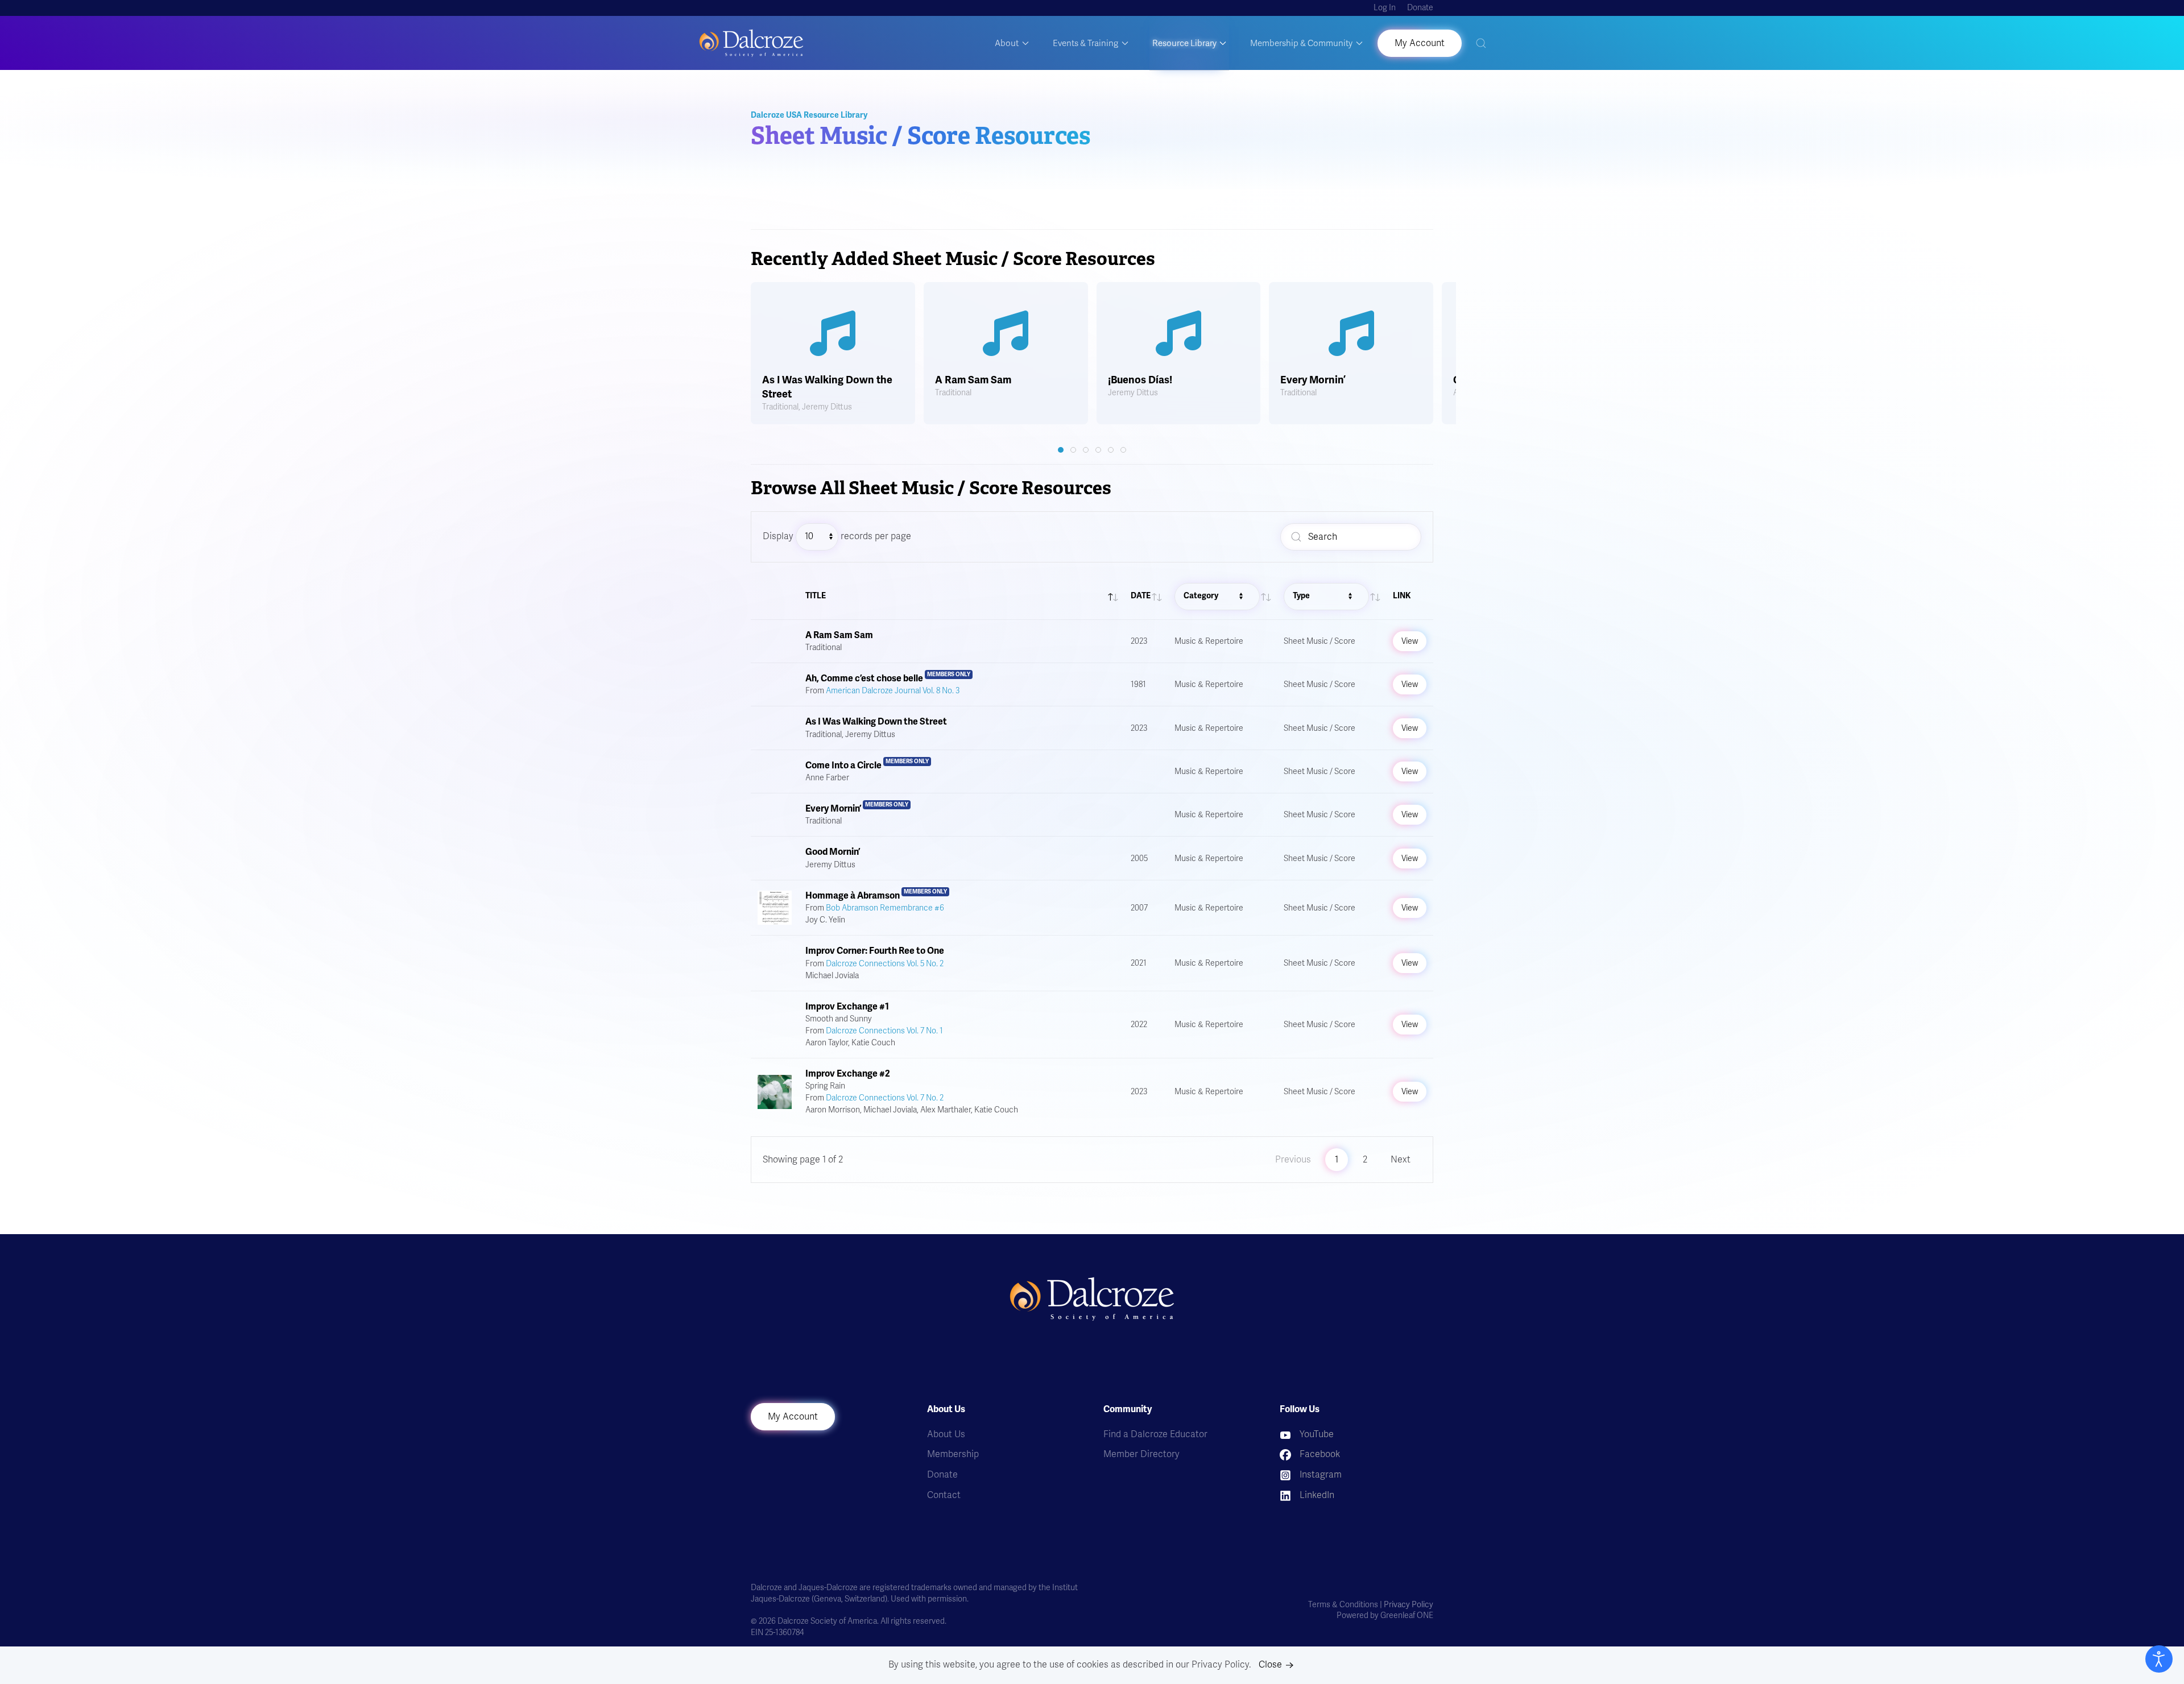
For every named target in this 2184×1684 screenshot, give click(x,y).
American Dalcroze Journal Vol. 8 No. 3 (893, 691)
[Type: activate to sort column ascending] (1331, 597)
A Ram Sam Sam (973, 380)
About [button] (1007, 43)
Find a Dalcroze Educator (1155, 1434)
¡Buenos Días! (1140, 380)
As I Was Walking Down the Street (876, 722)
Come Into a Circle (843, 766)
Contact (944, 1495)
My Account (793, 1417)
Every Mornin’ (1313, 380)
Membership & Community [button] (1301, 43)
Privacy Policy (1409, 1605)
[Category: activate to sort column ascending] (1222, 597)
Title (816, 596)
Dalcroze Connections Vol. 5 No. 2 (885, 964)
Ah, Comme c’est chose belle (864, 678)
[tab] (1061, 450)
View (1410, 641)
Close (1270, 1665)
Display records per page (837, 536)
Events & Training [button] (1085, 43)
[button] (1481, 43)
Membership (953, 1454)
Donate (1420, 8)
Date (1141, 596)
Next (1401, 1160)
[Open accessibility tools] (2159, 1659)
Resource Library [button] (1184, 43)
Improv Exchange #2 (848, 1074)
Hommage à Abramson (853, 896)
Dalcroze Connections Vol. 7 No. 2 (885, 1098)
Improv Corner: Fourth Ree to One (875, 951)
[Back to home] (751, 43)
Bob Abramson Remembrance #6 (885, 908)
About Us (946, 1434)
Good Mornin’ (833, 852)
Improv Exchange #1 (847, 1007)
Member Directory (1141, 1454)
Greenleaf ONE (1407, 1615)
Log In (1385, 8)
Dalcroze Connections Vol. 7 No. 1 (884, 1031)
